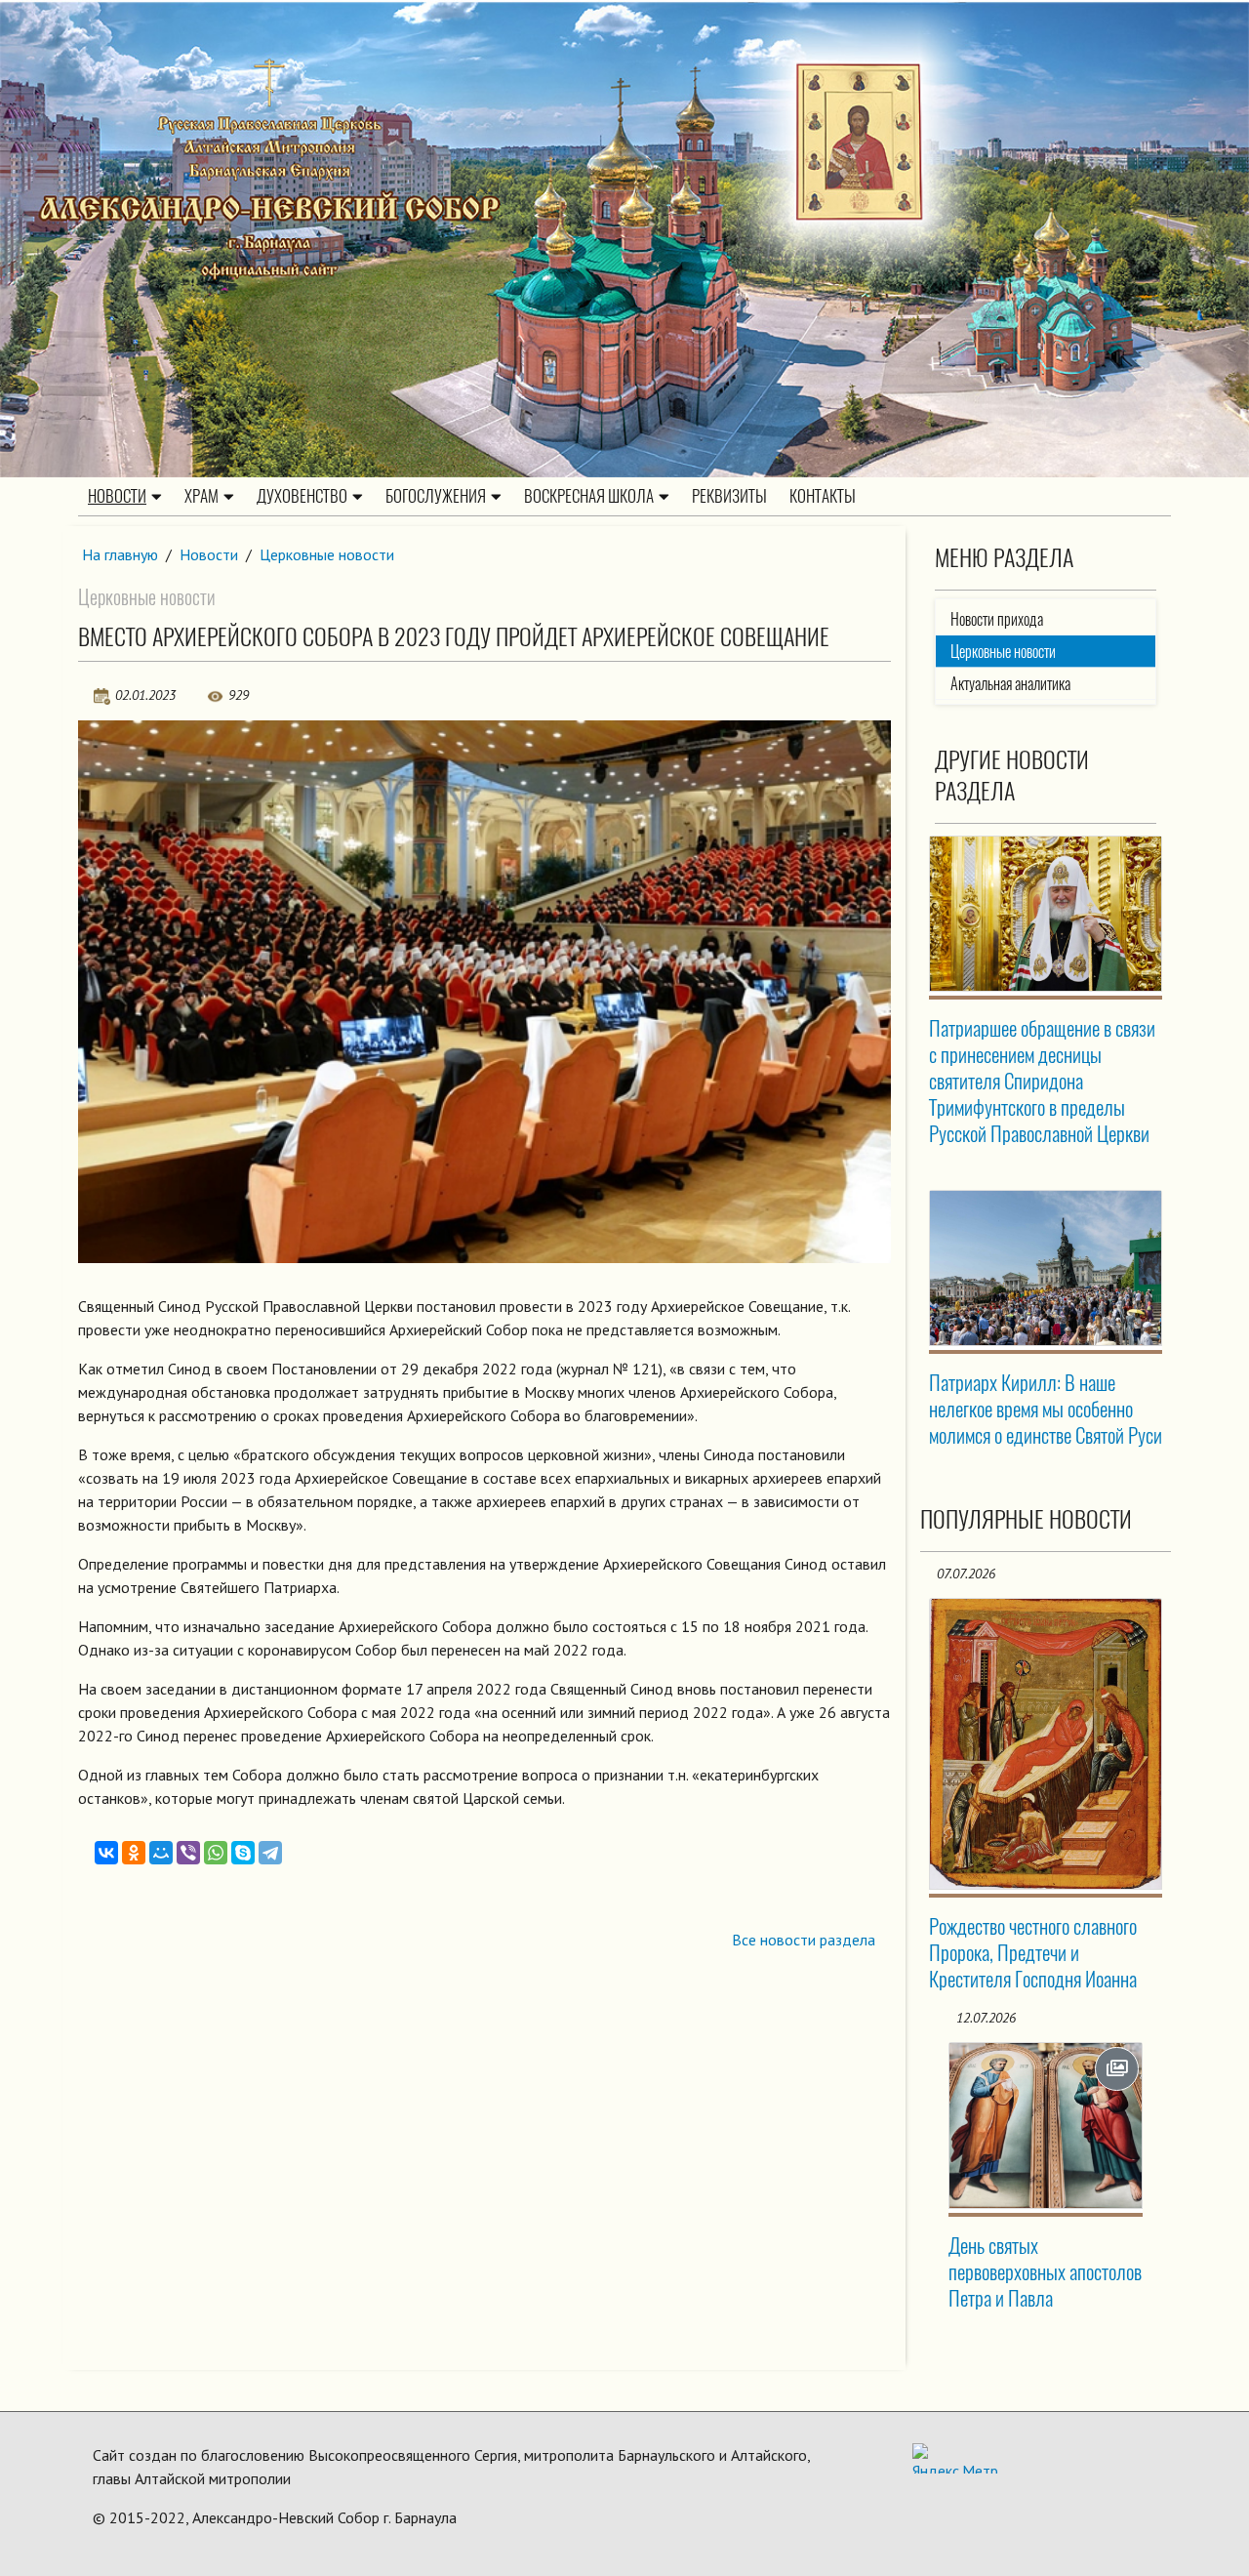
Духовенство (302, 496)
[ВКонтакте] (106, 1853)
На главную (120, 554)
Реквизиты (729, 496)
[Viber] (188, 1853)
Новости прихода (997, 619)
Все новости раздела (804, 1940)
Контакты (823, 496)
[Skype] (243, 1853)
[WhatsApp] (216, 1853)
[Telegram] (270, 1853)
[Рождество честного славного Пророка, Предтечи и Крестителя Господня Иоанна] (1046, 1743)
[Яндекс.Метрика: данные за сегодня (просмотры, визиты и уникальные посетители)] (955, 2458)
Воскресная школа (589, 496)
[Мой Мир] (161, 1853)
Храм (201, 496)
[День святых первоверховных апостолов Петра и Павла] (1046, 2126)
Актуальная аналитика (1010, 684)
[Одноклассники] (134, 1853)
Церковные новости (327, 554)
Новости (117, 496)
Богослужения (436, 496)
